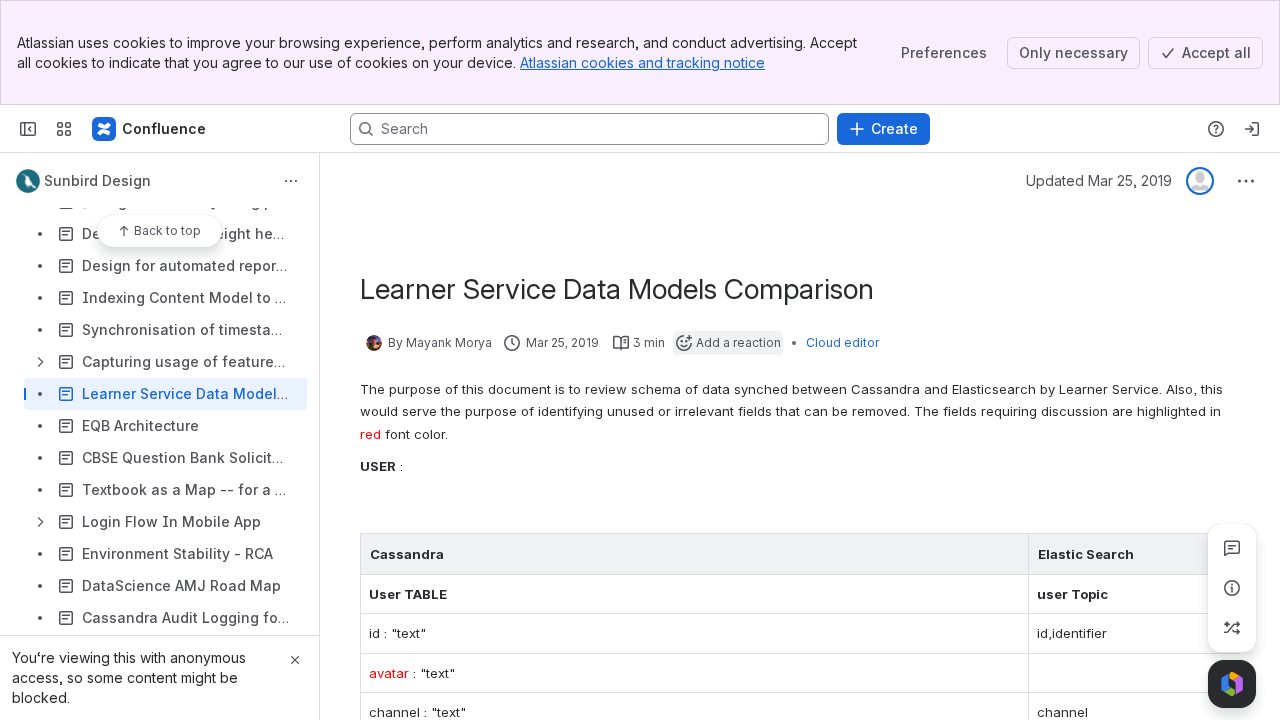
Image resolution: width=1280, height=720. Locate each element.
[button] (1008, 554)
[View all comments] (1232, 548)
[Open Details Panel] (1232, 588)
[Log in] (1252, 129)
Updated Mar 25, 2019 (1099, 180)
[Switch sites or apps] (64, 129)
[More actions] (291, 181)
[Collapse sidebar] (28, 129)
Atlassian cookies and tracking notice (642, 62)
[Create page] (1232, 628)
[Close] (295, 660)
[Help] (1216, 129)
